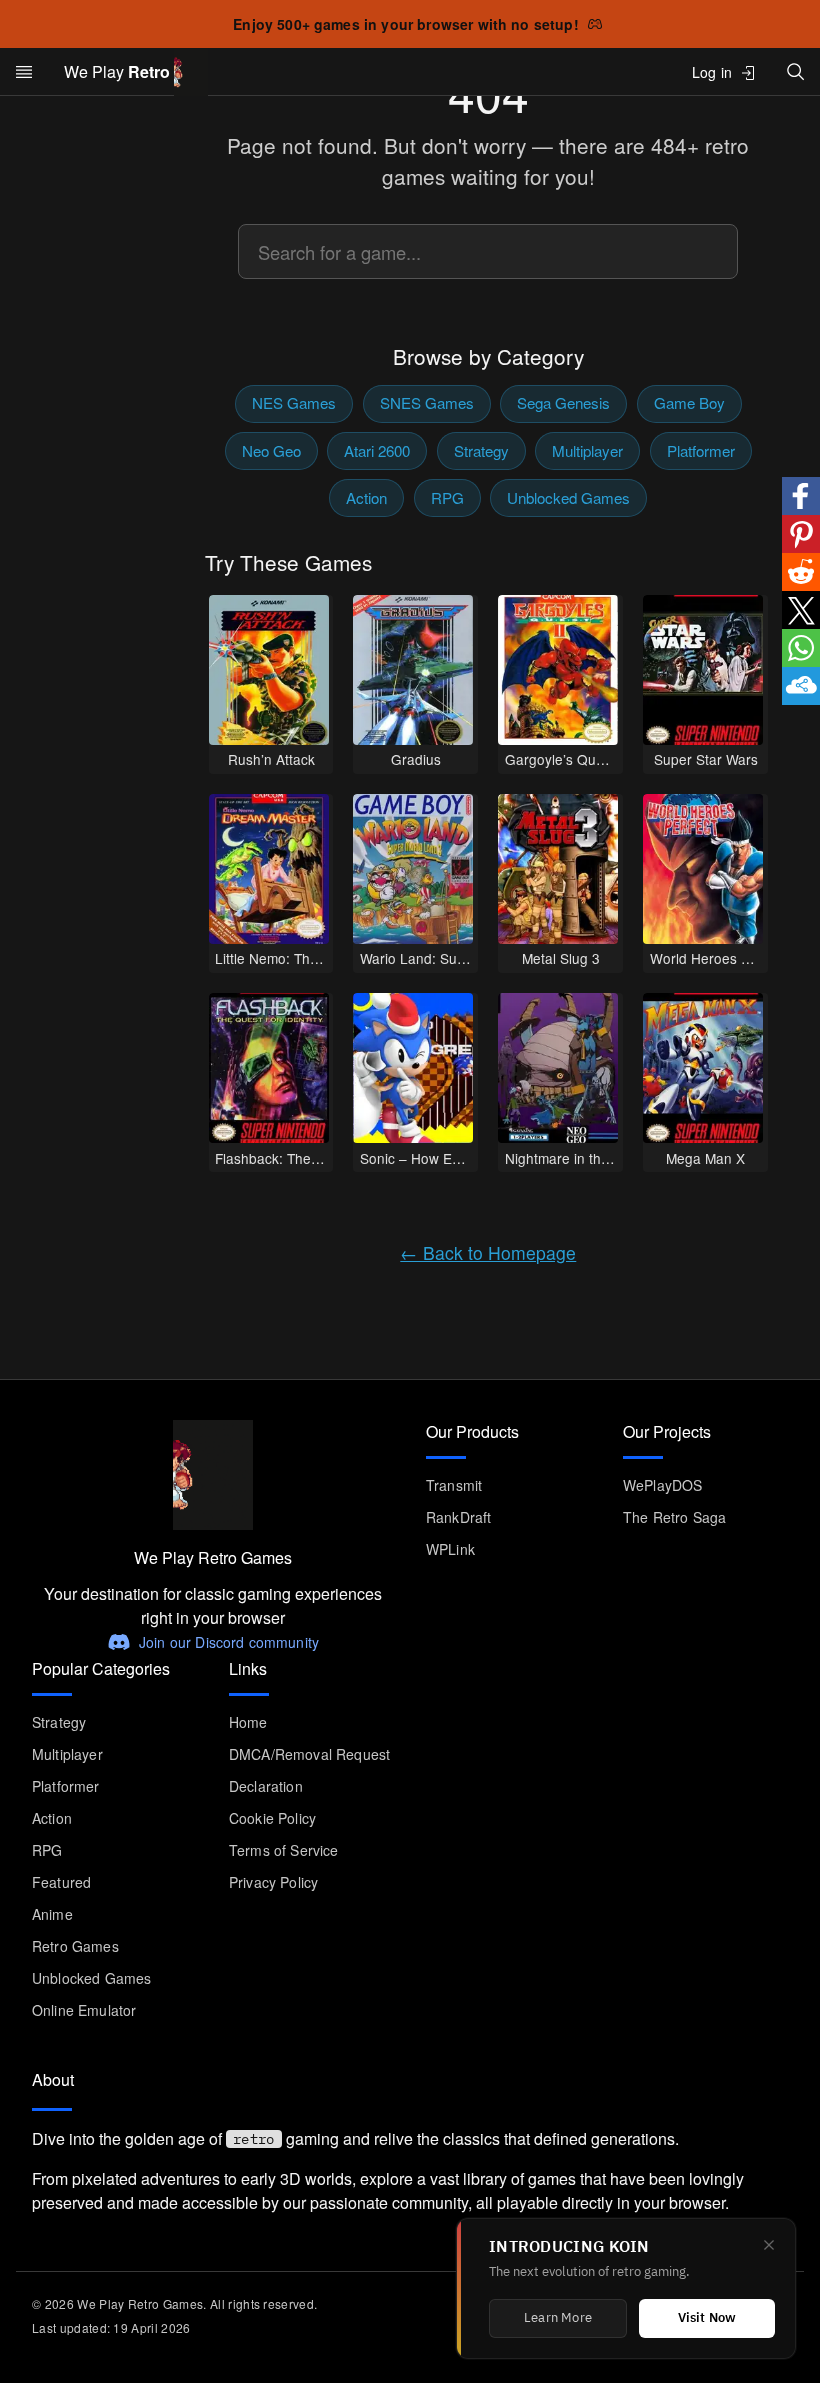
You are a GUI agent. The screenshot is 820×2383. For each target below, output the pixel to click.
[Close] (769, 2245)
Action (366, 497)
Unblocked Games (568, 497)
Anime (52, 1914)
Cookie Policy (272, 1818)
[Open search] (796, 71)
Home (248, 1722)
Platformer (701, 450)
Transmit (454, 1485)
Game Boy (689, 402)
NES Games (294, 402)
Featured (61, 1882)
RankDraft (458, 1517)
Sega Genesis (563, 402)
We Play (117, 71)
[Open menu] (24, 72)
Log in (712, 72)
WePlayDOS (662, 1485)
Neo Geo (271, 450)
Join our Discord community (229, 1642)
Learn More (558, 2318)
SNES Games (427, 402)
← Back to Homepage (488, 1252)
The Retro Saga (674, 1517)
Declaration (266, 1786)
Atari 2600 (377, 450)
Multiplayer (587, 450)
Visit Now (707, 2318)
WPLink (450, 1549)
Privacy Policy (273, 1882)
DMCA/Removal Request (309, 1754)
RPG (447, 497)
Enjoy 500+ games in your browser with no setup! (406, 24)
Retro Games (75, 1946)
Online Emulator (84, 2010)
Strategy (481, 450)
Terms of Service (284, 1850)
